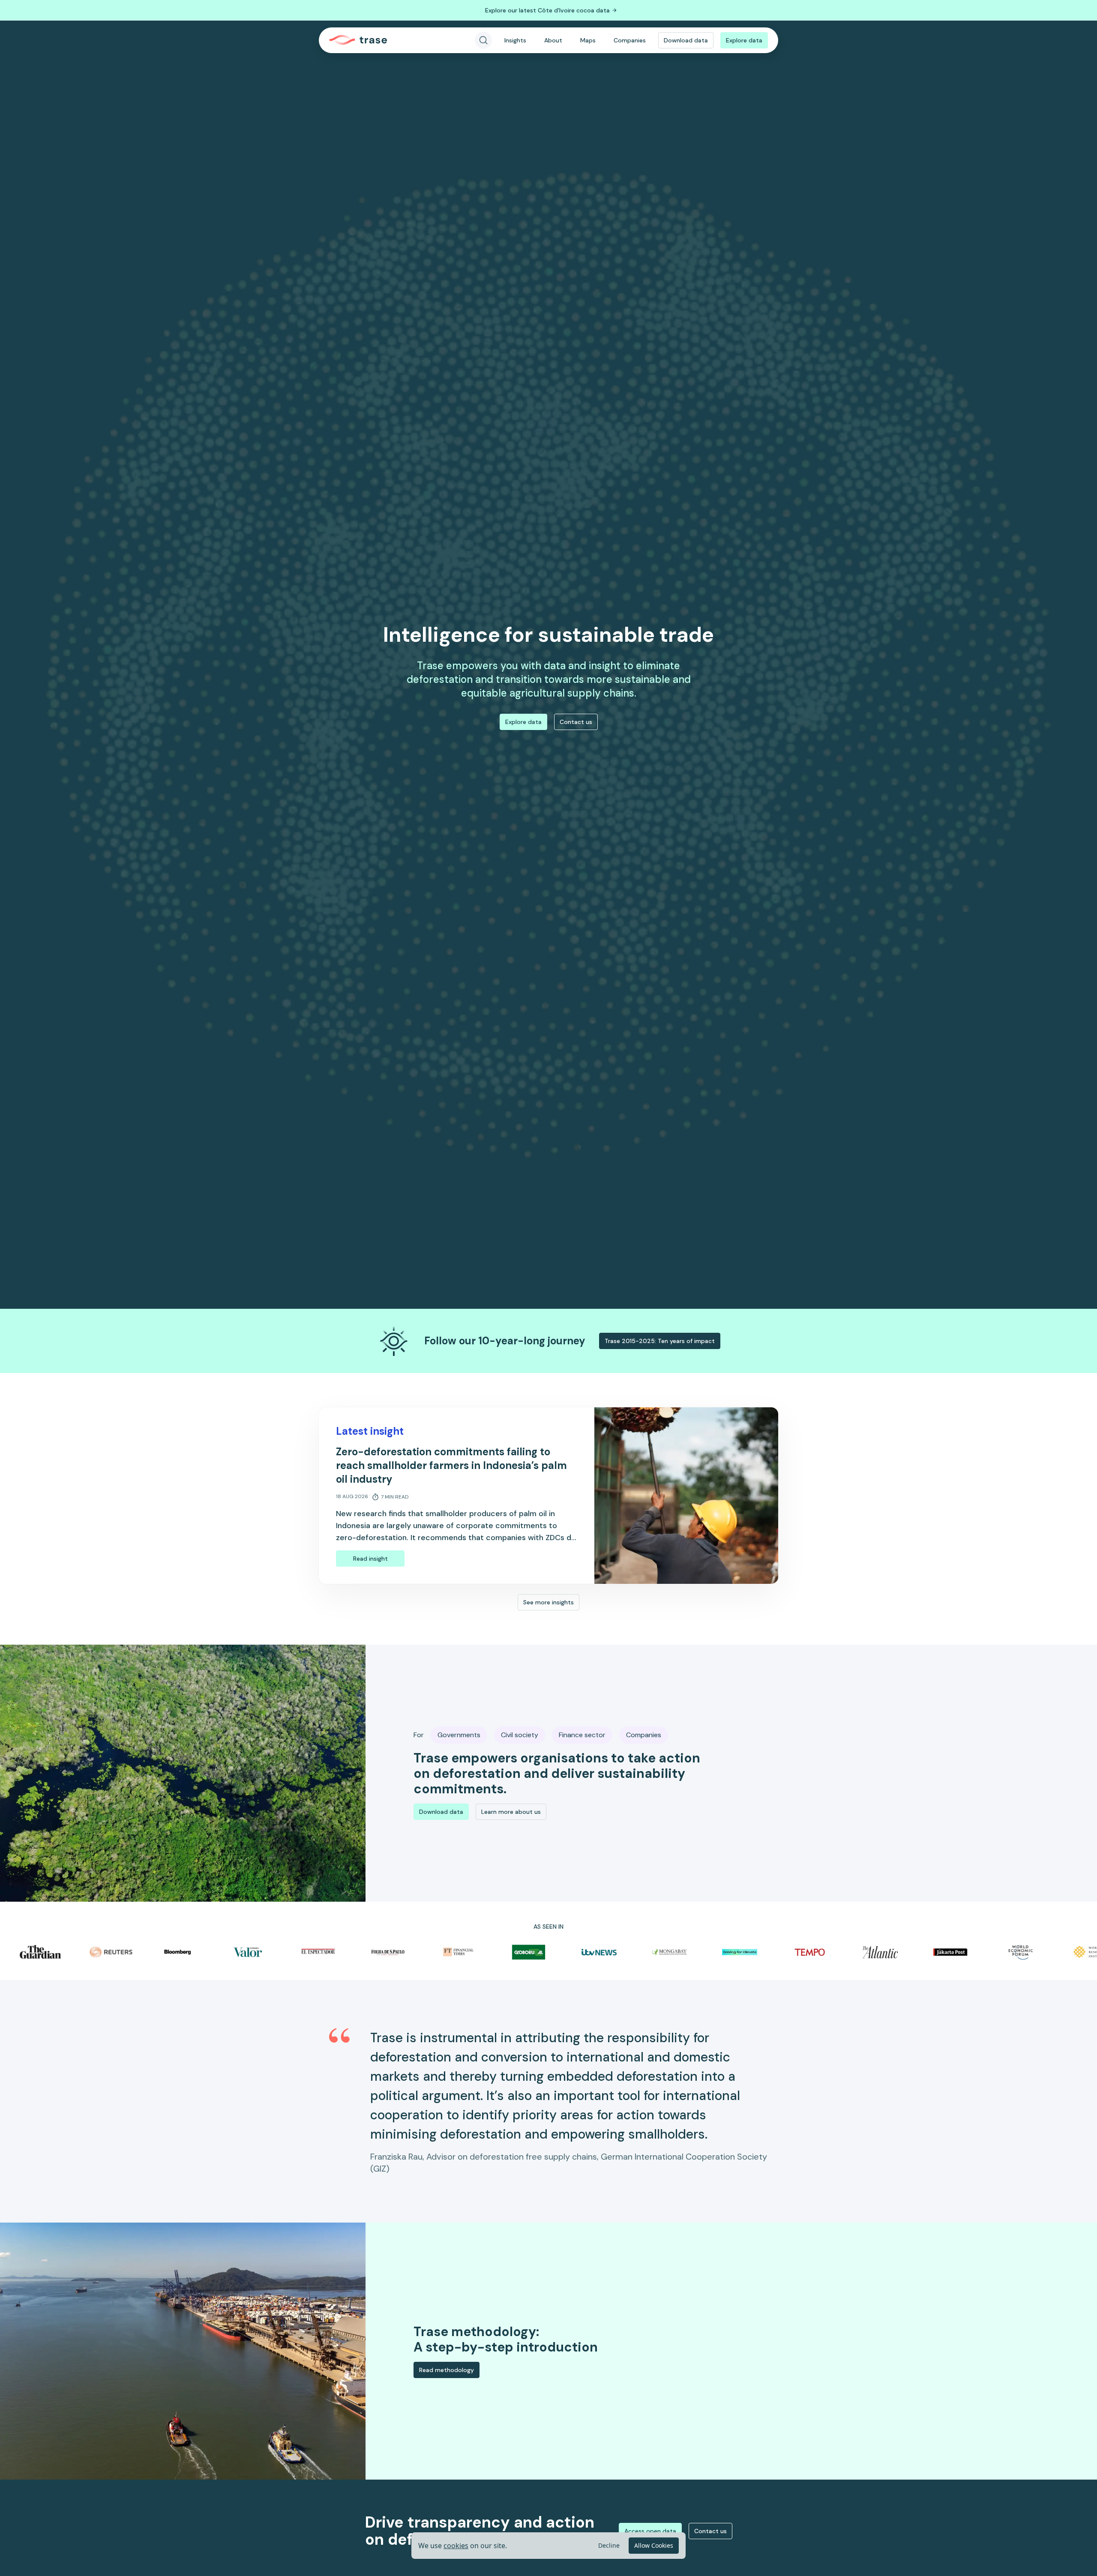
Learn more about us (511, 1812)
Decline (609, 2545)
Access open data (650, 2531)
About (553, 40)
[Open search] (483, 40)
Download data (686, 40)
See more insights (548, 1602)
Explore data (744, 40)
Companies (630, 40)
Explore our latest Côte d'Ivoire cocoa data (547, 10)
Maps (588, 40)
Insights (515, 40)
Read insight (370, 1559)
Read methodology (447, 2370)
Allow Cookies (654, 2545)
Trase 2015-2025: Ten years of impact (660, 1341)
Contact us (576, 722)
